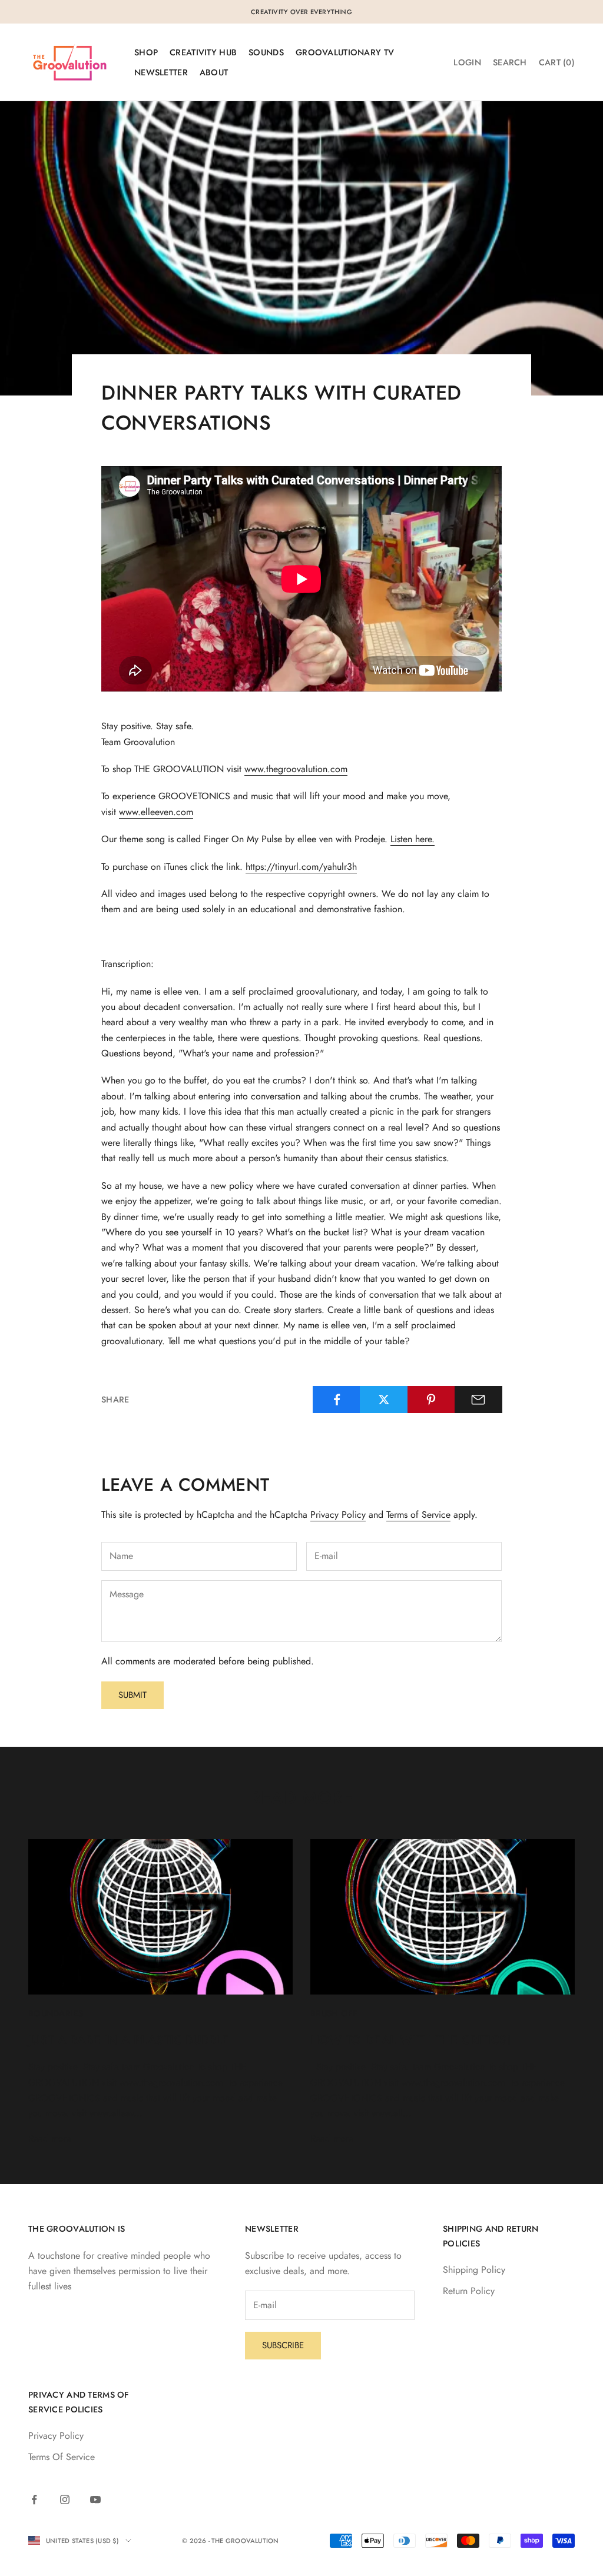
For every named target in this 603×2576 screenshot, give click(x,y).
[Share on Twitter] (384, 1400)
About (214, 72)
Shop (146, 52)
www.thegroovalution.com (296, 769)
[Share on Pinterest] (431, 1400)
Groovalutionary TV (345, 52)
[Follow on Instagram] (65, 2499)
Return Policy (469, 2291)
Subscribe (283, 2345)
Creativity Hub (203, 52)
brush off (334, 2013)
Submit (132, 1695)
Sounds (266, 52)
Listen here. (413, 839)
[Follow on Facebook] (34, 2499)
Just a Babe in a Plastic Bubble (129, 2040)
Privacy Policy (338, 1515)
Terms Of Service (62, 2457)
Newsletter (161, 72)
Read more (50, 2138)
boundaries (56, 2013)
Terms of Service (418, 1515)
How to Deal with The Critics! (411, 2040)
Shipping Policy (474, 2270)
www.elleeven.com (156, 812)
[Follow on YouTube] (95, 2499)
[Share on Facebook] (337, 1400)
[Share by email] (478, 1400)
